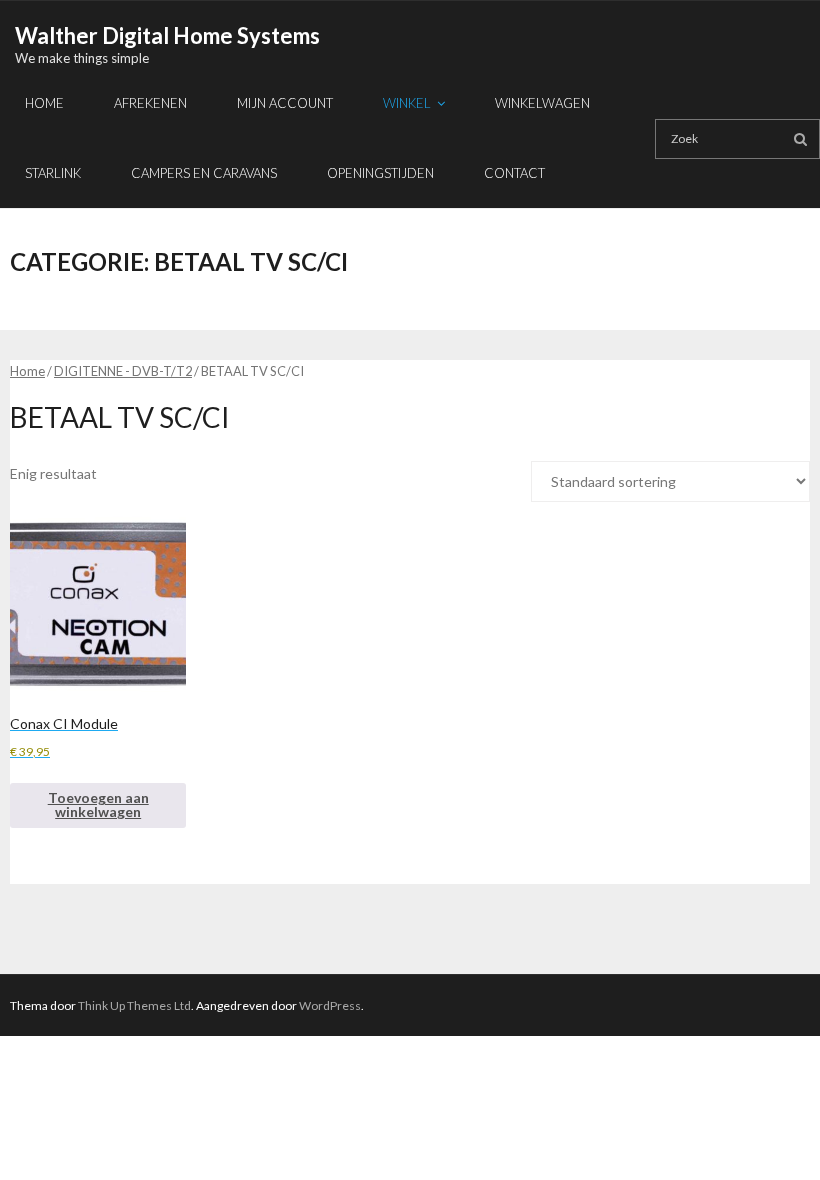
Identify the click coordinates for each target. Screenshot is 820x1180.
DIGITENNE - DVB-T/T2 (123, 371)
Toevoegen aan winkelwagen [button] (98, 804)
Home (27, 371)
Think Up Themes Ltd (134, 1005)
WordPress (330, 1005)
